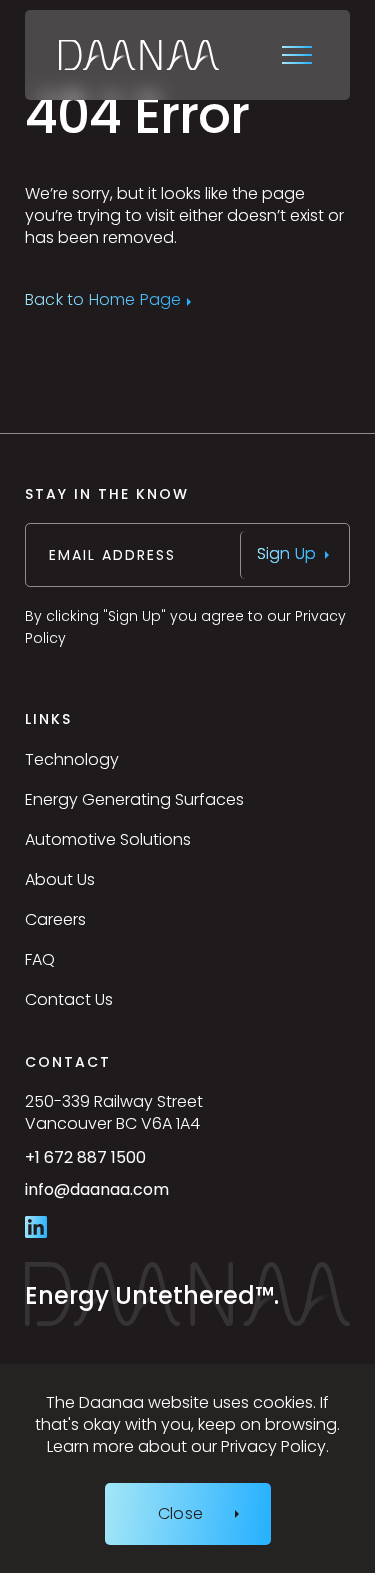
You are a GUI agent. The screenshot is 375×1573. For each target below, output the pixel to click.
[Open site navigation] (299, 55)
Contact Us (69, 999)
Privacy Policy (273, 1446)
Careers (55, 919)
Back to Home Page (103, 301)
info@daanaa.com (142, 1198)
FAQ (40, 959)
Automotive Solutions (108, 839)
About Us (60, 879)
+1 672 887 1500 (131, 1165)
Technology (72, 759)
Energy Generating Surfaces (134, 799)
